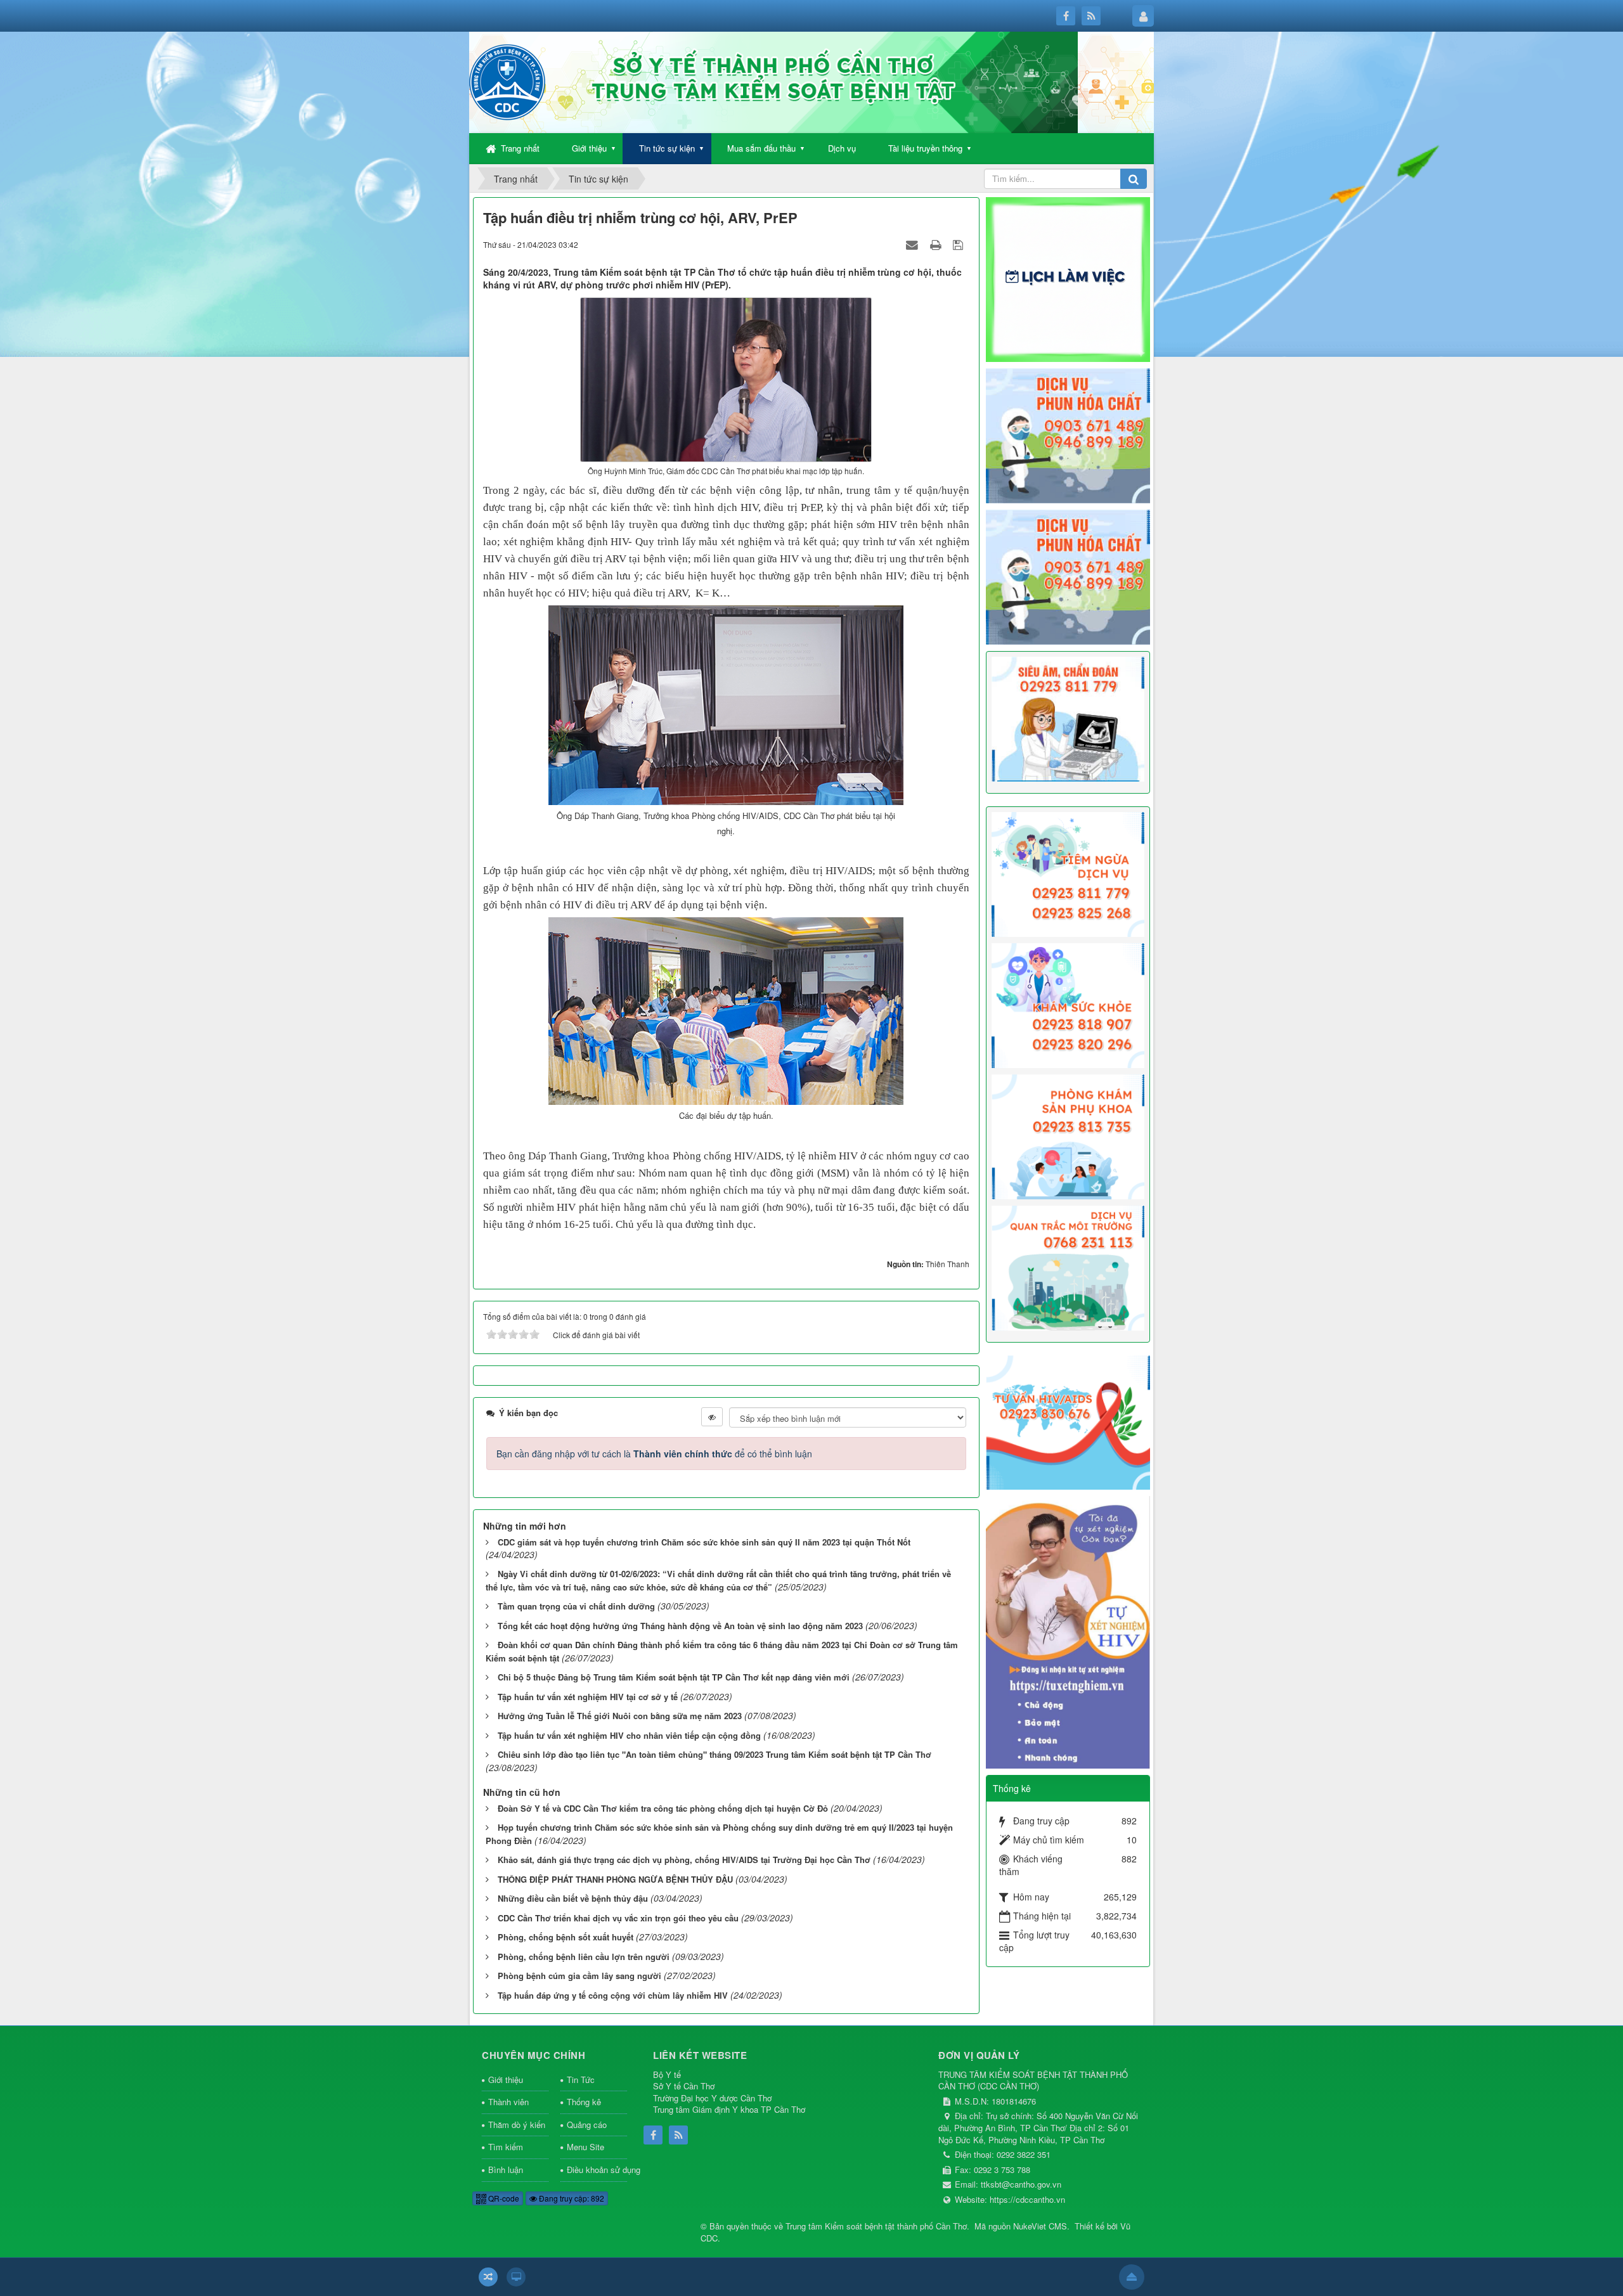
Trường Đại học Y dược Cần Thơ (712, 2098)
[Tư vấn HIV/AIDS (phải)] (1068, 1421)
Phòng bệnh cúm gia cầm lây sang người (579, 1976)
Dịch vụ (842, 148)
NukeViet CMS (1040, 2226)
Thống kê (584, 2102)
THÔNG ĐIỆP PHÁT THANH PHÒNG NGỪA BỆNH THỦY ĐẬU (615, 1879)
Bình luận (506, 2170)
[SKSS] (1068, 1135)
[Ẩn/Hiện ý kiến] (712, 1417)
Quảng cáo (587, 2125)
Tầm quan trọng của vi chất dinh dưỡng (576, 1606)
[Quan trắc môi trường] (1068, 1267)
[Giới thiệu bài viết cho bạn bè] (914, 244)
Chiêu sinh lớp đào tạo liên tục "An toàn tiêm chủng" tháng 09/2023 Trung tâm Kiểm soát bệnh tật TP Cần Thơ (715, 1754)
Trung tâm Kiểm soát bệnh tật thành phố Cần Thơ (876, 2226)
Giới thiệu (589, 148)
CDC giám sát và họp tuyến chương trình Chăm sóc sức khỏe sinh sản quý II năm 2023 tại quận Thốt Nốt (704, 1542)
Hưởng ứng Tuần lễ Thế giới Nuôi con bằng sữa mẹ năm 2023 (620, 1716)
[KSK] (1068, 1004)
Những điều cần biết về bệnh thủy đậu (573, 1898)
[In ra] (937, 244)
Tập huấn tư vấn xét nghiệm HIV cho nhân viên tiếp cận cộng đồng (629, 1735)
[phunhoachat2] (1068, 576)
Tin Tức (581, 2080)
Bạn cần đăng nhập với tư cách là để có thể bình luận (654, 1454)
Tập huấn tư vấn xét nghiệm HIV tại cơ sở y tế (588, 1697)
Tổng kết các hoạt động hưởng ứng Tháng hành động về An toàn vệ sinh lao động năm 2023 (680, 1626)
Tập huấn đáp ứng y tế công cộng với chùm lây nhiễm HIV (613, 1995)
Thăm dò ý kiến (517, 2125)
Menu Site (585, 2147)
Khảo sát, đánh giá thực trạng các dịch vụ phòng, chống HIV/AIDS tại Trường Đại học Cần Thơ (684, 1860)
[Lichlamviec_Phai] (1068, 278)
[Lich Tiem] (1068, 873)
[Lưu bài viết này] (960, 244)
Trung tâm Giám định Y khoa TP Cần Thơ (729, 2109)
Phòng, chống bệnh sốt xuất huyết (566, 1937)
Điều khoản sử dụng (597, 2170)
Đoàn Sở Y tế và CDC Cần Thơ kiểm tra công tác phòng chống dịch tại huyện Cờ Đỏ (663, 1808)
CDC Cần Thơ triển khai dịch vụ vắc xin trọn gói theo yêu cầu (618, 1918)
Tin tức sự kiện (667, 148)
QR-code (503, 2198)
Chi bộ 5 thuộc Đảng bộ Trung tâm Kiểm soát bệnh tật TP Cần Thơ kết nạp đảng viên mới (674, 1677)
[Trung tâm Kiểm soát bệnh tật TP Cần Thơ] (507, 81)
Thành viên (508, 2102)
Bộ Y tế (667, 2074)
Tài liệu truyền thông (925, 148)
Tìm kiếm (506, 2147)
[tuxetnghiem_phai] (1068, 1631)
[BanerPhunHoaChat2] (1068, 434)
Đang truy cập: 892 (571, 2198)
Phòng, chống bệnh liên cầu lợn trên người (584, 1957)
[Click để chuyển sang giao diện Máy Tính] (516, 2277)
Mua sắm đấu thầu (761, 148)
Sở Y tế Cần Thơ (684, 2086)
